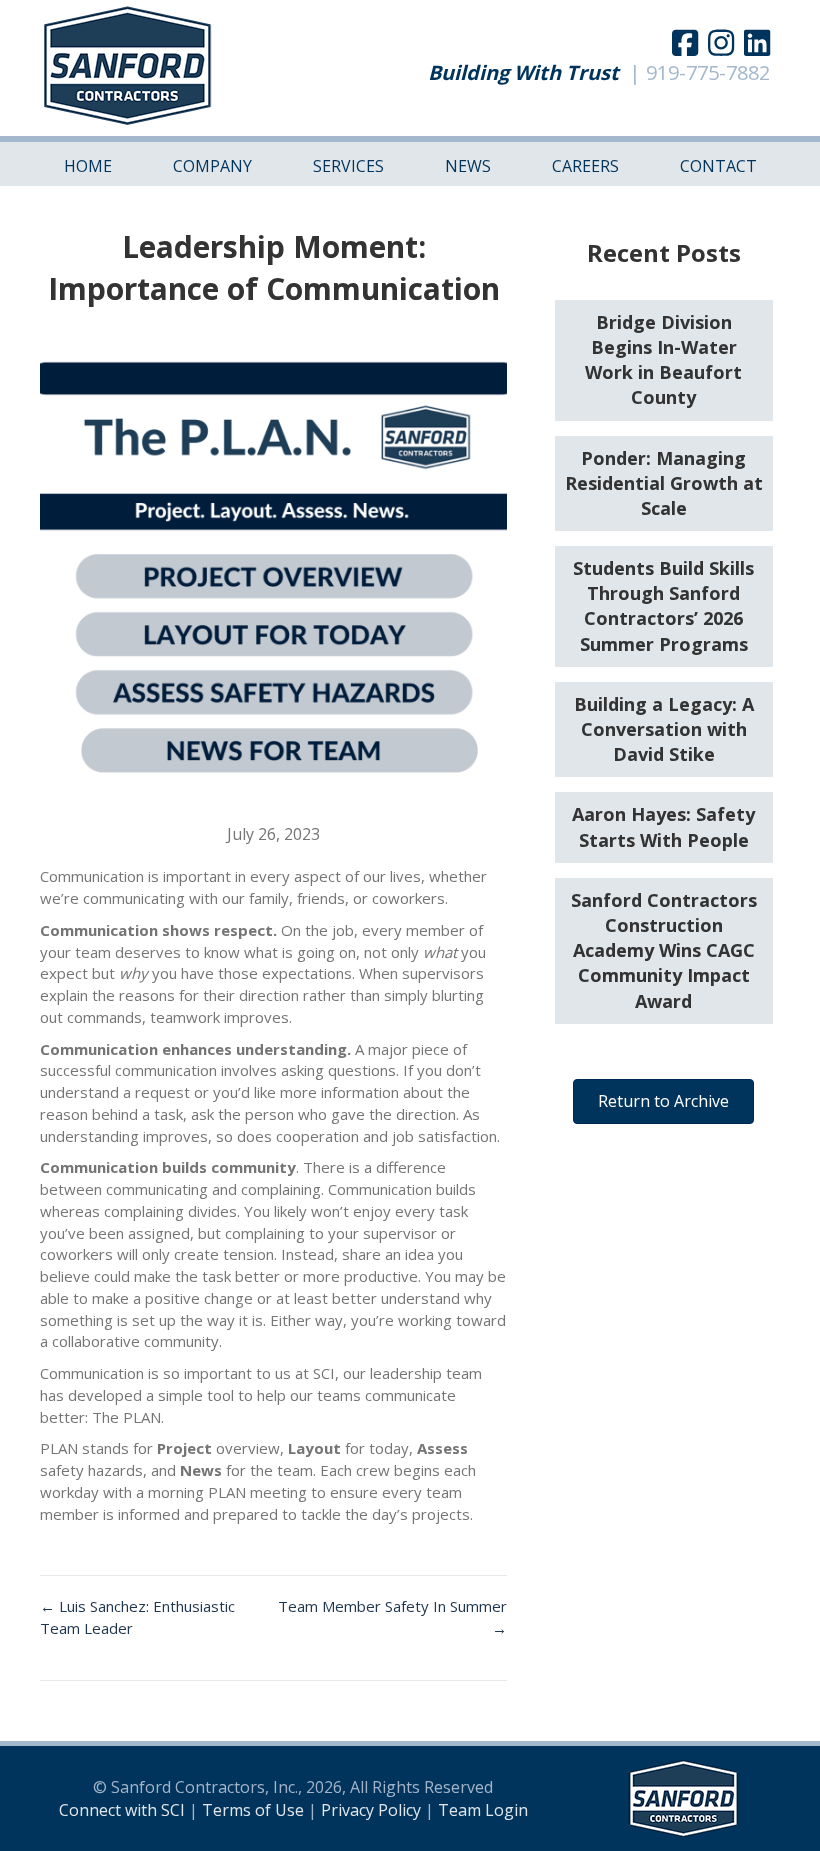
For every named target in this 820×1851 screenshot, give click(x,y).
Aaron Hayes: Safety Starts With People (663, 826)
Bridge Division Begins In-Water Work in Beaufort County (663, 360)
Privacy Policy (371, 1810)
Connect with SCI (122, 1810)
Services (348, 166)
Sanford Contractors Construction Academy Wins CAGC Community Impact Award (664, 950)
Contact (718, 166)
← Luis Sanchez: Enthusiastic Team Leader (137, 1617)
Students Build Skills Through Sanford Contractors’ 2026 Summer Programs (663, 606)
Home (88, 166)
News (468, 166)
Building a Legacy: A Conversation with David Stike (664, 729)
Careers (585, 166)
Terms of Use (253, 1810)
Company (212, 166)
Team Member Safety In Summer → (392, 1617)
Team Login (483, 1810)
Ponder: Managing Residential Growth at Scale (664, 483)
